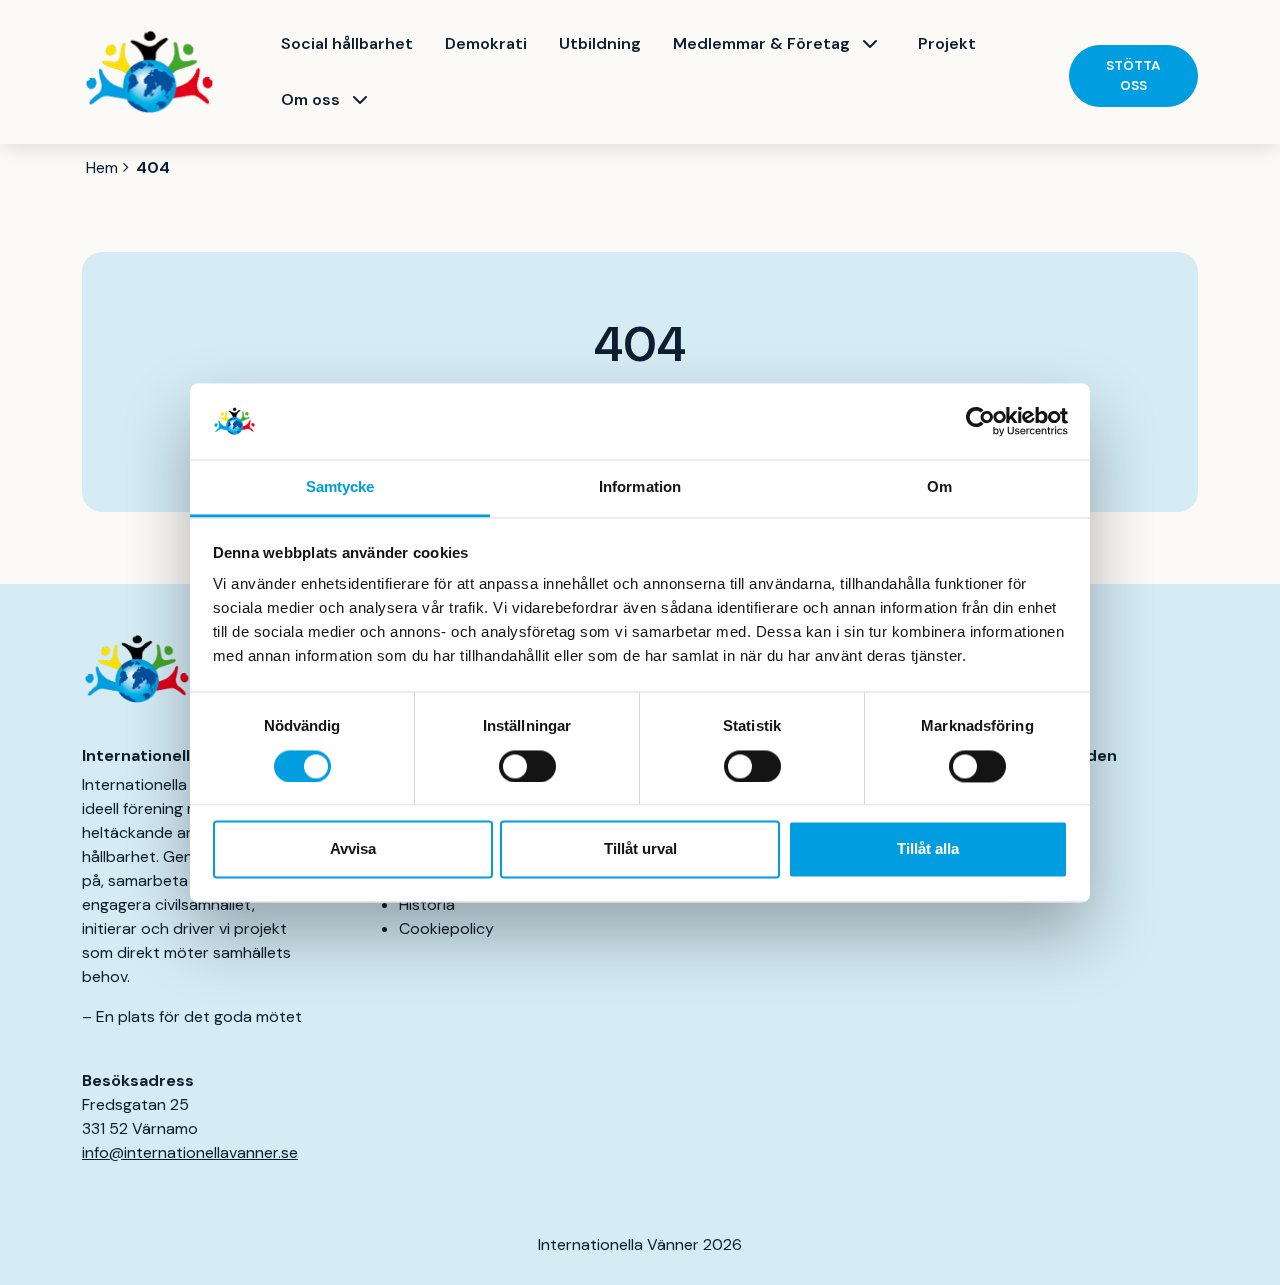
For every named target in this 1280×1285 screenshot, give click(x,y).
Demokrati (486, 43)
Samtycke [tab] (340, 487)
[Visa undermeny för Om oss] (360, 100)
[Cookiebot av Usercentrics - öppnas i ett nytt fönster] (980, 421)
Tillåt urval (640, 849)
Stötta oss (1133, 75)
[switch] (527, 766)
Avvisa (353, 849)
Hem (102, 167)
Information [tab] (640, 487)
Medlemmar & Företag (761, 43)
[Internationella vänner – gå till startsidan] (149, 72)
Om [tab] (939, 487)
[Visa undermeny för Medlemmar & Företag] (870, 44)
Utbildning (600, 43)
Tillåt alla (928, 849)
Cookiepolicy (446, 928)
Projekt (947, 43)
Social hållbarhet (347, 43)
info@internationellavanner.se (190, 1152)
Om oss (310, 99)
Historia (427, 904)
